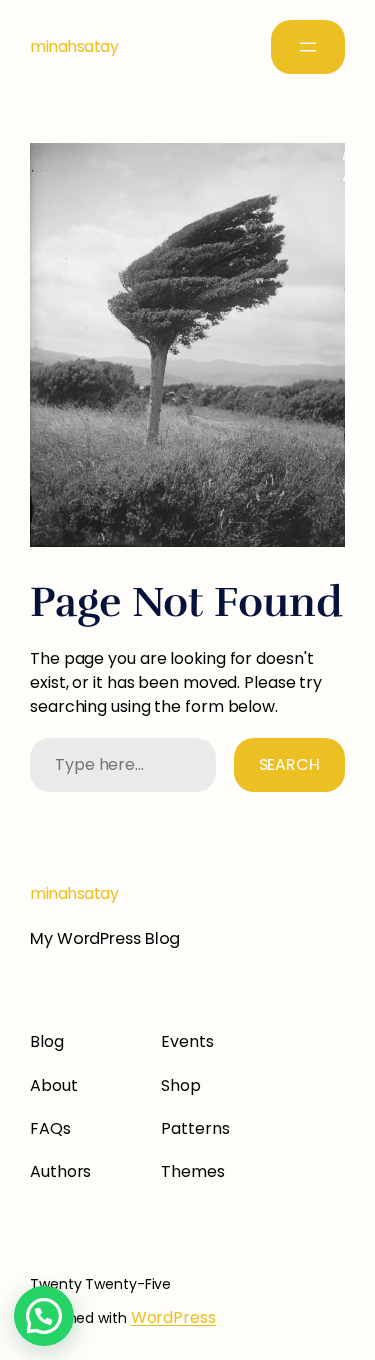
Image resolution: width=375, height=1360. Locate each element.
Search (289, 764)
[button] (44, 1316)
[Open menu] (308, 47)
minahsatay (74, 46)
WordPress (173, 1317)
